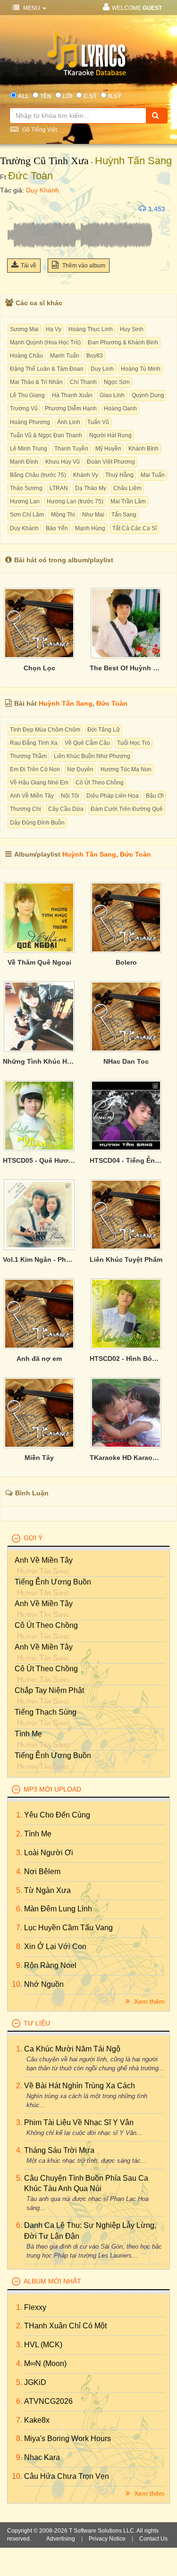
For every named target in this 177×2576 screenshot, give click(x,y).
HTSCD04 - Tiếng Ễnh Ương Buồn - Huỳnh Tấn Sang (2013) (126, 1160)
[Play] (17, 209)
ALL (23, 96)
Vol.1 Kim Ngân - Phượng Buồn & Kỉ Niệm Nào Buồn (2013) (39, 1259)
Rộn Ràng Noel (50, 1965)
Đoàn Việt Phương (111, 462)
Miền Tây (39, 1458)
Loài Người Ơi (49, 1853)
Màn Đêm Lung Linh (58, 1909)
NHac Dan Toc (126, 1061)
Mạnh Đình (24, 462)
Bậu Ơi (155, 796)
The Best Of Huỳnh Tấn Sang (126, 668)
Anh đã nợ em (39, 1359)
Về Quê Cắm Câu (87, 743)
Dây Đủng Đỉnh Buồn (37, 823)
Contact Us (153, 2539)
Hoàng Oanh (120, 408)
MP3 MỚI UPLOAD (52, 1789)
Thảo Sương (26, 488)
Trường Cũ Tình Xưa (44, 161)
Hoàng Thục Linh (91, 329)
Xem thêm (148, 2001)
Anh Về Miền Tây (32, 796)
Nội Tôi (70, 796)
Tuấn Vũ (98, 422)
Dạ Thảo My (91, 488)
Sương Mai (24, 329)
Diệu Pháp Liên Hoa (113, 796)
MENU (32, 8)
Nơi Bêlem (42, 1872)
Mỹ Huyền (108, 449)
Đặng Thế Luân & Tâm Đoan (47, 369)
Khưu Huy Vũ (63, 462)
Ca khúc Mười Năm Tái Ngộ (72, 2049)
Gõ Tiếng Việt (39, 130)
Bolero (126, 962)
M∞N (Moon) (45, 2363)
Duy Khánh (42, 190)
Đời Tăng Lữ (104, 730)
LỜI (67, 96)
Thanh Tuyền (71, 449)
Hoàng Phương (30, 422)
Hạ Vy (54, 329)
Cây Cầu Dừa (66, 809)
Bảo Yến (57, 528)
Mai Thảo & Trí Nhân (36, 382)
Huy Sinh (132, 329)
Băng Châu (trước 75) (38, 475)
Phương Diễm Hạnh (71, 408)
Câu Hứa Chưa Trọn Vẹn (67, 2476)
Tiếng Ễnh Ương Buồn (53, 1582)
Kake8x (37, 2420)
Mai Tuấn (153, 475)
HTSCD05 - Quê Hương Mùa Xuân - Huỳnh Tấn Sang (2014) (39, 1160)
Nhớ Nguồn (44, 1984)
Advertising (61, 2539)
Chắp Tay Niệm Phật (49, 1690)
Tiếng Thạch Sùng (46, 1712)
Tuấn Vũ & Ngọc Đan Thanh (46, 435)
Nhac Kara (42, 2457)
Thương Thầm (28, 756)
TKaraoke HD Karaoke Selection (126, 1458)
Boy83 (95, 356)
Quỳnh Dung (148, 395)
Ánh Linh (69, 422)
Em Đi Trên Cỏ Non (35, 769)
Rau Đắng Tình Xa (34, 743)
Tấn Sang (124, 515)
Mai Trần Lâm (128, 501)
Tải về (29, 266)
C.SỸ (90, 96)
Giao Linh (112, 395)
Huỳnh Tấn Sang (133, 161)
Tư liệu (37, 2023)
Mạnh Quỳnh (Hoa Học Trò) (45, 342)
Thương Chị (25, 809)
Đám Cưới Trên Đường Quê (127, 809)
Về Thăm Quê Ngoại (39, 962)
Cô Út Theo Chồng (100, 783)
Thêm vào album (83, 266)
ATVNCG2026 (48, 2401)
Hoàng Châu (26, 356)
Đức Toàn (30, 176)
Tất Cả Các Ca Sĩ (135, 528)
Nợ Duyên (80, 769)
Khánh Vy (86, 475)
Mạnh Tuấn (65, 356)
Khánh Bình (143, 449)
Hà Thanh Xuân (72, 395)
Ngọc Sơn (117, 382)
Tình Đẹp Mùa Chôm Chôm (45, 730)
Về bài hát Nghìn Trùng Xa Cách (80, 2086)
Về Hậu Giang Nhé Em (39, 783)
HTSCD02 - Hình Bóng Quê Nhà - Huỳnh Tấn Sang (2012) (126, 1359)
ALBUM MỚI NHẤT (52, 2281)
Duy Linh (102, 369)
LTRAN (59, 488)
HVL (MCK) (43, 2345)
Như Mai (93, 515)
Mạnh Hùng (90, 528)
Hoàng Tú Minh (141, 369)
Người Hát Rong (110, 435)
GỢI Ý (33, 1538)
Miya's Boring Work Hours (67, 2438)
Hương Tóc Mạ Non (126, 769)
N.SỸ (115, 96)
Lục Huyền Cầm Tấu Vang (68, 1928)
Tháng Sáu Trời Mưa (59, 2150)
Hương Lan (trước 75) (75, 501)
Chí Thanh (83, 382)
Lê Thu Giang (27, 395)
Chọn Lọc (39, 668)
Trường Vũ (24, 408)
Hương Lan (25, 501)
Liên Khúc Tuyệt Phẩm (126, 1259)
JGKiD (35, 2382)
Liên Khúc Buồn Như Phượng (92, 756)
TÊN (46, 96)
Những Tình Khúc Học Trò (39, 1061)
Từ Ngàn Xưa (47, 1890)
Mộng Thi (63, 515)
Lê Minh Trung (29, 449)
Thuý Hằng (119, 475)
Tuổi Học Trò (134, 743)
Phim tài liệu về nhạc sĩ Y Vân (79, 2122)
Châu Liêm (127, 488)
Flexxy (35, 2307)
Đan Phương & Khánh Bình (123, 342)
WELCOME (137, 8)
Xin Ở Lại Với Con (55, 1947)
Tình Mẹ (28, 1734)
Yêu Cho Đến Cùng (57, 1815)
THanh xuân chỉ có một (65, 2326)
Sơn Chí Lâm (27, 515)
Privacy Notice (107, 2539)
